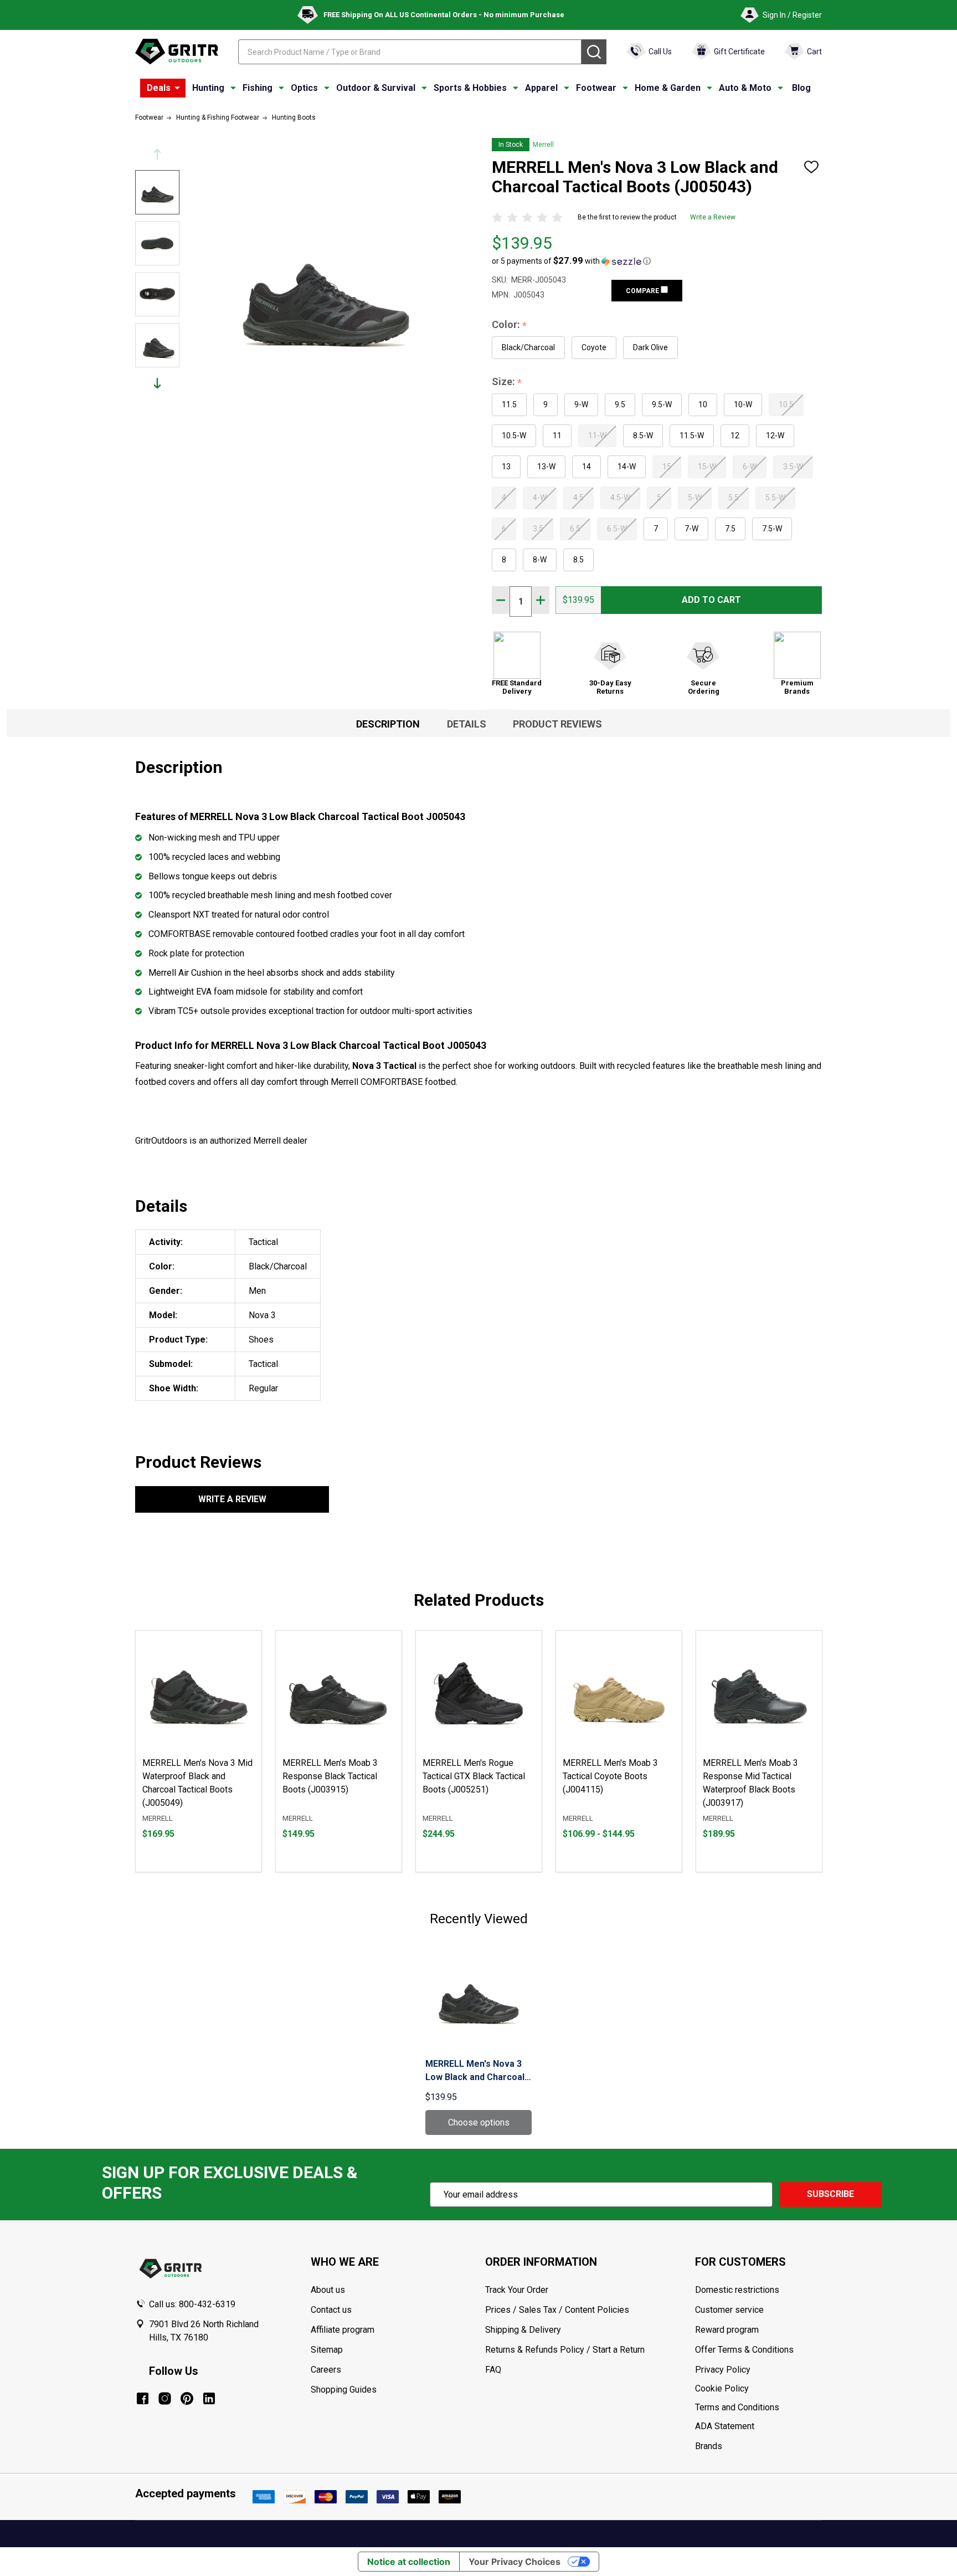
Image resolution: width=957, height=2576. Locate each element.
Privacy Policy (758, 2370)
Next (157, 383)
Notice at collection (409, 2562)
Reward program (727, 2330)
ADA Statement (725, 2426)
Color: (510, 325)
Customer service (729, 2310)
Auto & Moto (745, 88)
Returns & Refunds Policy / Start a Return (565, 2350)
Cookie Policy (758, 2389)
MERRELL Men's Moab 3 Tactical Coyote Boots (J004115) (610, 1776)
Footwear (596, 88)
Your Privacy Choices (514, 2562)
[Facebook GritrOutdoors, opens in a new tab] (143, 2398)
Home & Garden (668, 88)
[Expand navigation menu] (233, 88)
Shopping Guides (344, 2390)
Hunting (208, 88)
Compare (643, 291)
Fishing (258, 88)
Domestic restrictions (737, 2290)
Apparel (541, 88)
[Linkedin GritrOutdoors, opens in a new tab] (209, 2398)
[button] (571, 261)
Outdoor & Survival (376, 88)
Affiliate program (343, 2330)
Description (388, 724)
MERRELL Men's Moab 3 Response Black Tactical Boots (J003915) (330, 1776)
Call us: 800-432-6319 (192, 2304)
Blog (801, 88)
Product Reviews (557, 724)
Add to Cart (711, 600)
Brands (709, 2446)
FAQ (493, 2370)
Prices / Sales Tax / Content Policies (557, 2310)
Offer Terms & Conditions (744, 2350)
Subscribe (830, 2194)
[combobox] (410, 52)
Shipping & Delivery (523, 2330)
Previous (157, 154)
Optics (304, 88)
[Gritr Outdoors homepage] (177, 52)
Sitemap (327, 2350)
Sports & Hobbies (470, 88)
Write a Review (713, 217)
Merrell (543, 145)
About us (328, 2290)
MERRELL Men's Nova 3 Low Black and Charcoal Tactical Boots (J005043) (477, 2071)
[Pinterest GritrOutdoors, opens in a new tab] (187, 2398)
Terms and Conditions (758, 2408)
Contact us (331, 2310)
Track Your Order (517, 2290)
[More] (177, 88)
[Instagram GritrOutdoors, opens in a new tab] (165, 2398)
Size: (507, 382)
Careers (326, 2370)
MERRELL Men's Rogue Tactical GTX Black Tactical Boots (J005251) (474, 1776)
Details (467, 724)
